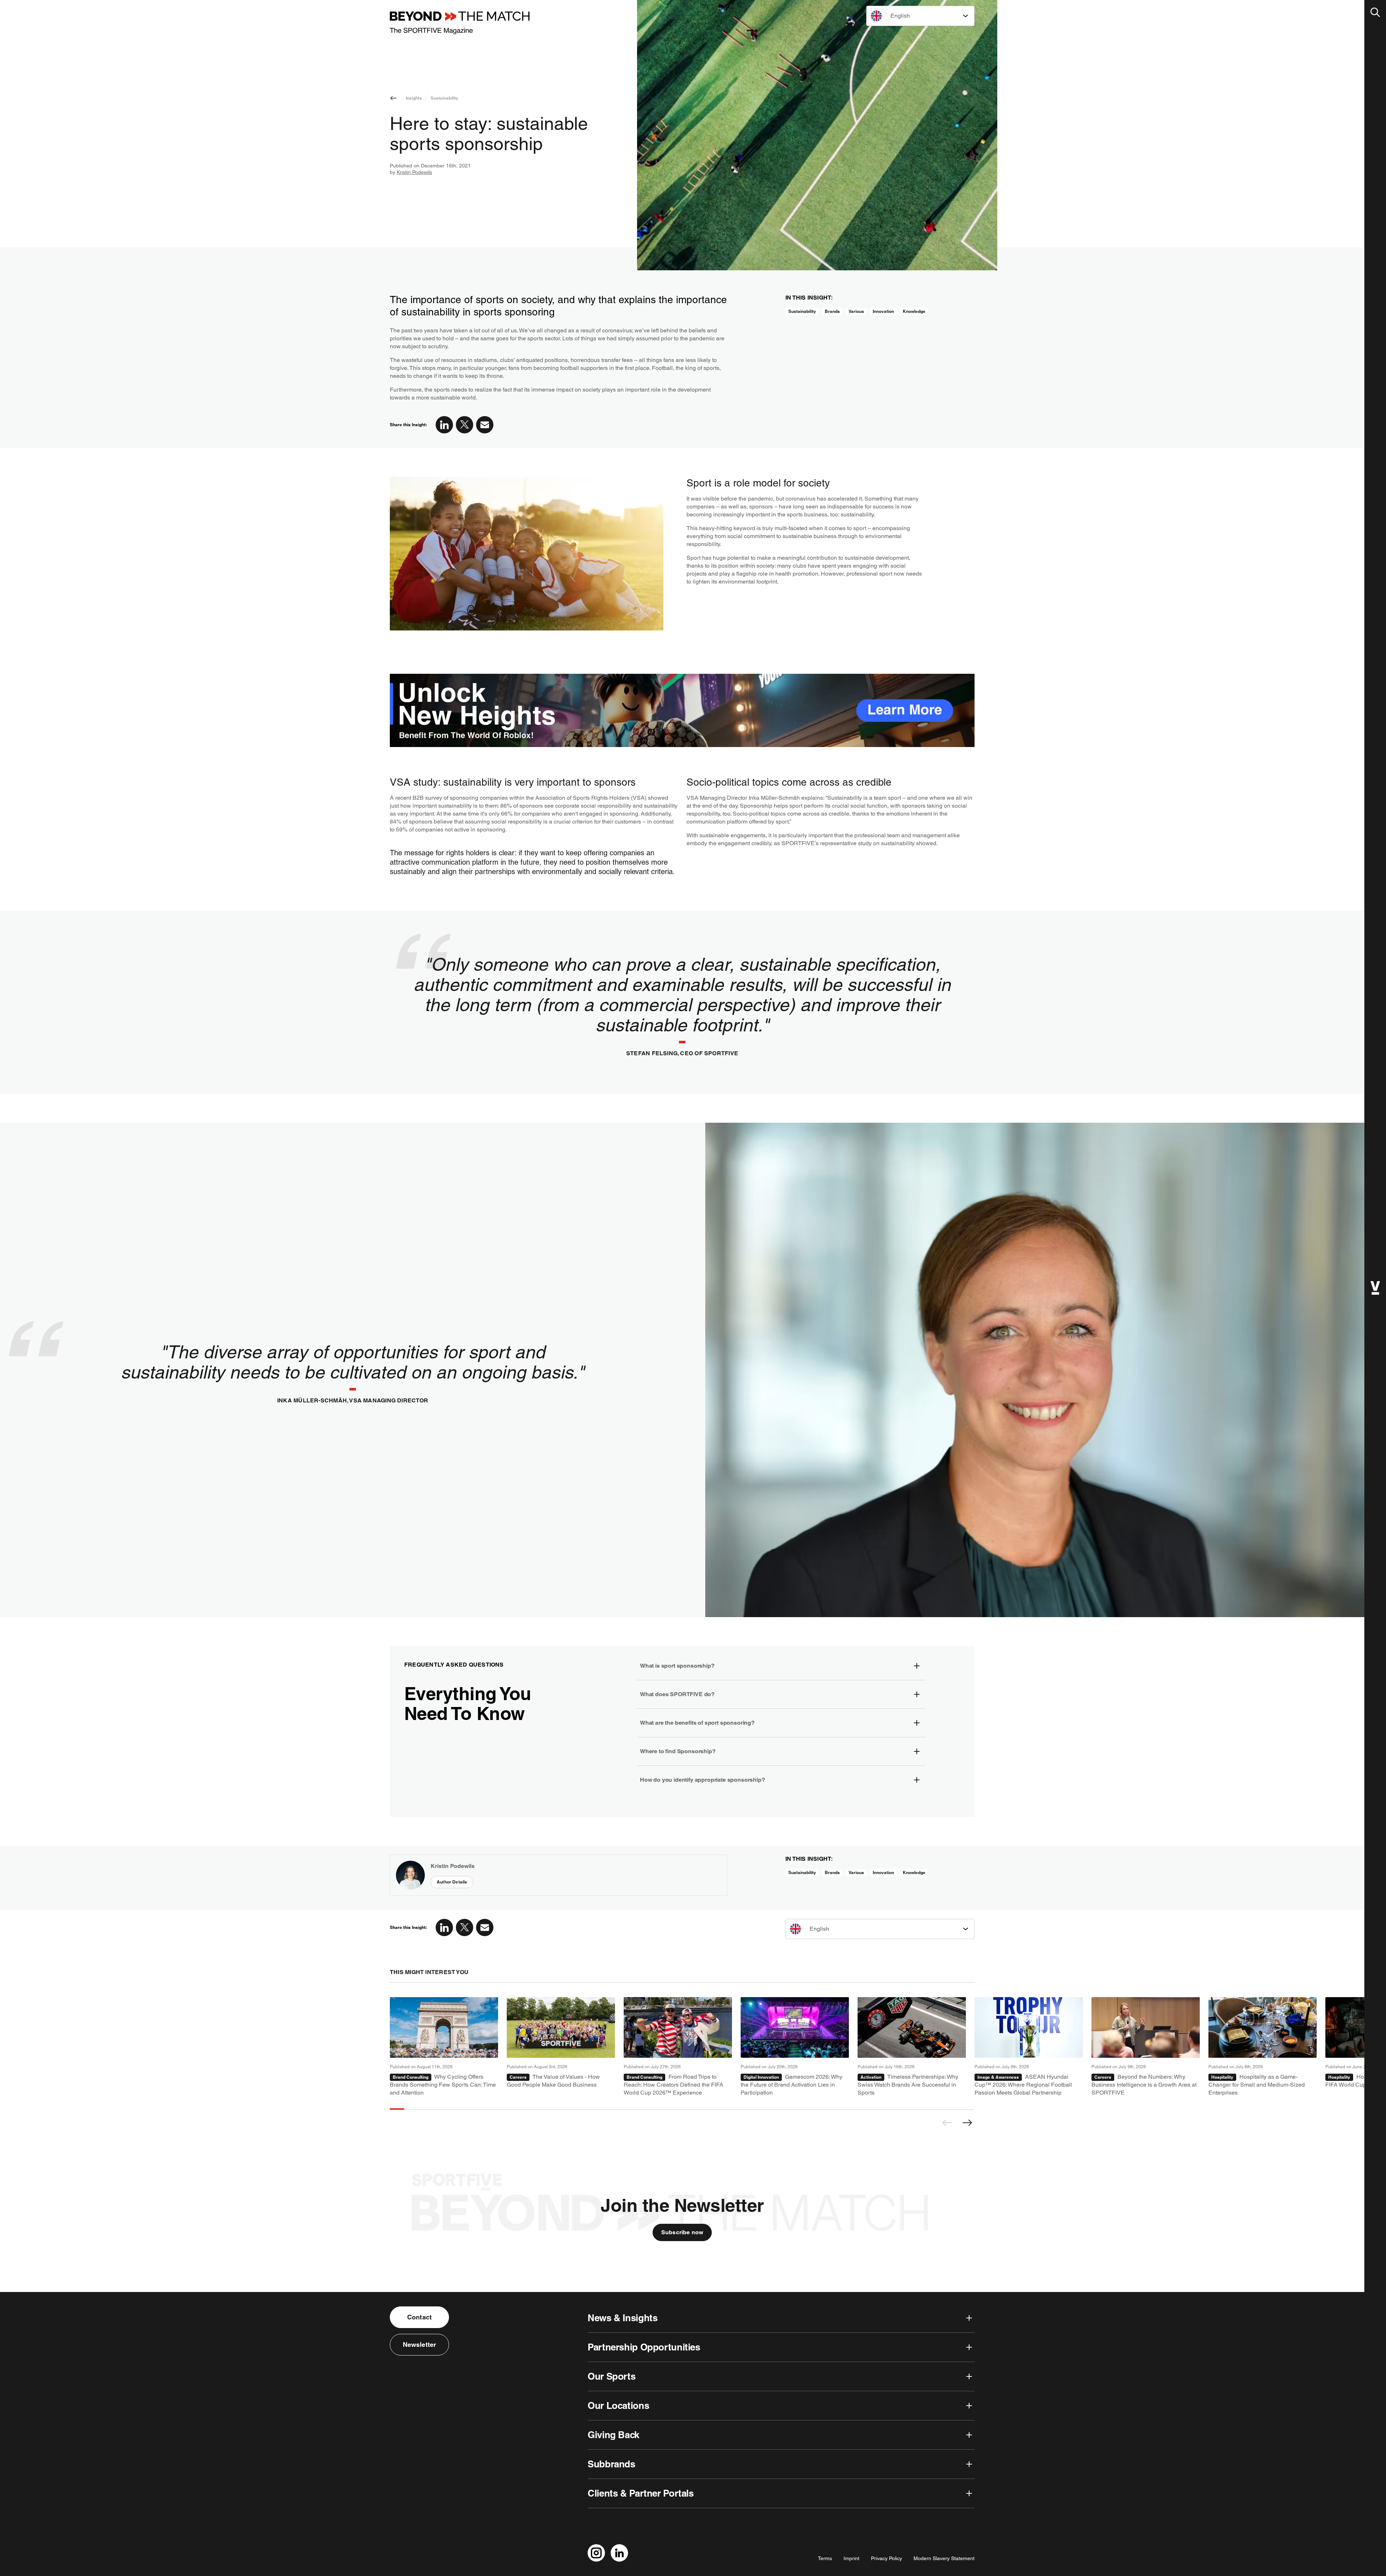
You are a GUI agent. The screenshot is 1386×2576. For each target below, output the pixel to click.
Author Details (452, 1882)
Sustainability (444, 98)
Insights (414, 98)
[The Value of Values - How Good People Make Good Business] (561, 2047)
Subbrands (611, 2464)
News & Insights (622, 2318)
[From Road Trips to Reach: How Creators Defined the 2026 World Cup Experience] (678, 2047)
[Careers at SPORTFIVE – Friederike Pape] (1146, 2047)
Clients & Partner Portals (641, 2493)
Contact (419, 2317)
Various (856, 311)
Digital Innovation (761, 2077)
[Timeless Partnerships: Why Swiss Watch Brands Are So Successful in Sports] (912, 2047)
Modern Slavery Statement (944, 2558)
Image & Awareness (998, 2077)
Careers (518, 2077)
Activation (871, 2077)
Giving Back (613, 2435)
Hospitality (1222, 2077)
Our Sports (611, 2376)
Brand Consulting (411, 2077)
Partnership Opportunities (644, 2347)
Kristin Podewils (414, 172)
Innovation (883, 311)
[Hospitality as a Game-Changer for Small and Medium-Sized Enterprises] (1263, 2047)
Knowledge (914, 311)
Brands (832, 311)
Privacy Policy (886, 2558)
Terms (825, 2558)
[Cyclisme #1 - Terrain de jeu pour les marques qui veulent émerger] (444, 2047)
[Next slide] (967, 2123)
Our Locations (618, 2405)
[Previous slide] (947, 2123)
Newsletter (420, 2344)
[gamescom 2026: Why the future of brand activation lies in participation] (795, 2047)
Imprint (851, 2558)
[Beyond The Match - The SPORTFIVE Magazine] (460, 23)
